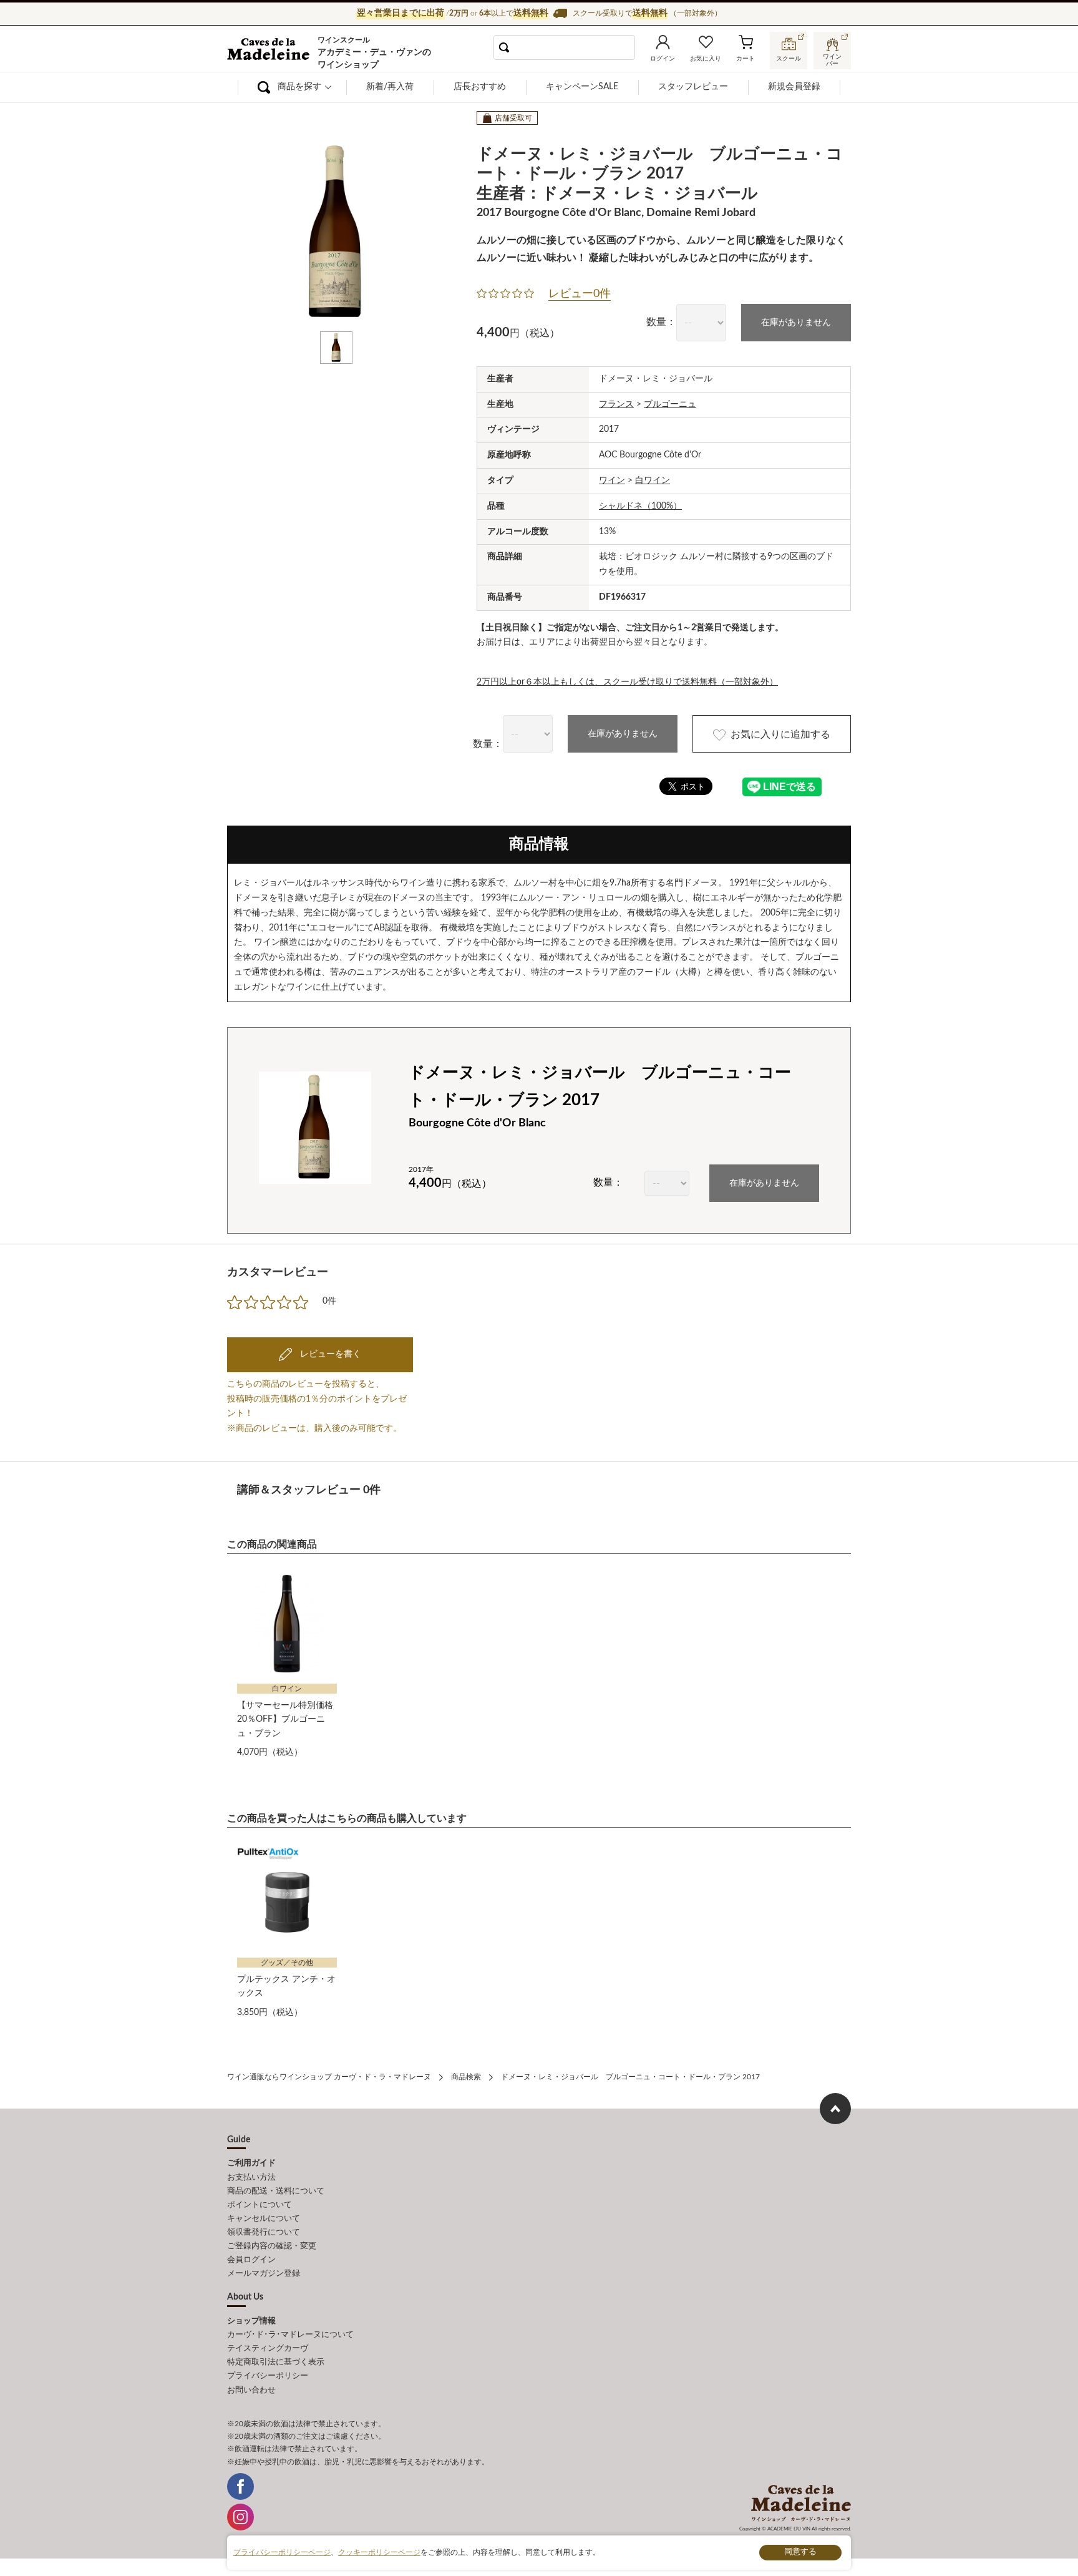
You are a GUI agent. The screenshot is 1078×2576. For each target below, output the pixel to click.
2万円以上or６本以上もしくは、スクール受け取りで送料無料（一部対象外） (627, 682)
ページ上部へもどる (835, 2109)
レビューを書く (329, 1354)
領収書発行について (264, 2232)
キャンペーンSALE (582, 87)
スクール (789, 59)
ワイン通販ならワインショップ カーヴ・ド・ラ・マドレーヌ (269, 51)
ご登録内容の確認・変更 (272, 2246)
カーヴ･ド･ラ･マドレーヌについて (290, 2335)
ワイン (612, 481)
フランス (616, 404)
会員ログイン (251, 2260)
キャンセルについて (264, 2219)
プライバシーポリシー (268, 2376)
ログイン (663, 59)
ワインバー (832, 58)
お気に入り (706, 59)
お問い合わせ (251, 2390)
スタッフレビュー (693, 87)
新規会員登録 (794, 87)
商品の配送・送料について (276, 2191)
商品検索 (466, 2077)
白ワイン (653, 481)
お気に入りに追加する (780, 734)
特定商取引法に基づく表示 (276, 2362)
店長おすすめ (480, 87)
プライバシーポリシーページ (282, 2552)
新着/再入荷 (390, 87)
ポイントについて (260, 2205)
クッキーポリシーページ (379, 2552)
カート (745, 59)
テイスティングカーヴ (268, 2349)
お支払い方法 (251, 2178)
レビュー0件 (580, 294)
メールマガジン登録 (264, 2274)
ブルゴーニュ (670, 404)
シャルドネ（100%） (640, 506)
